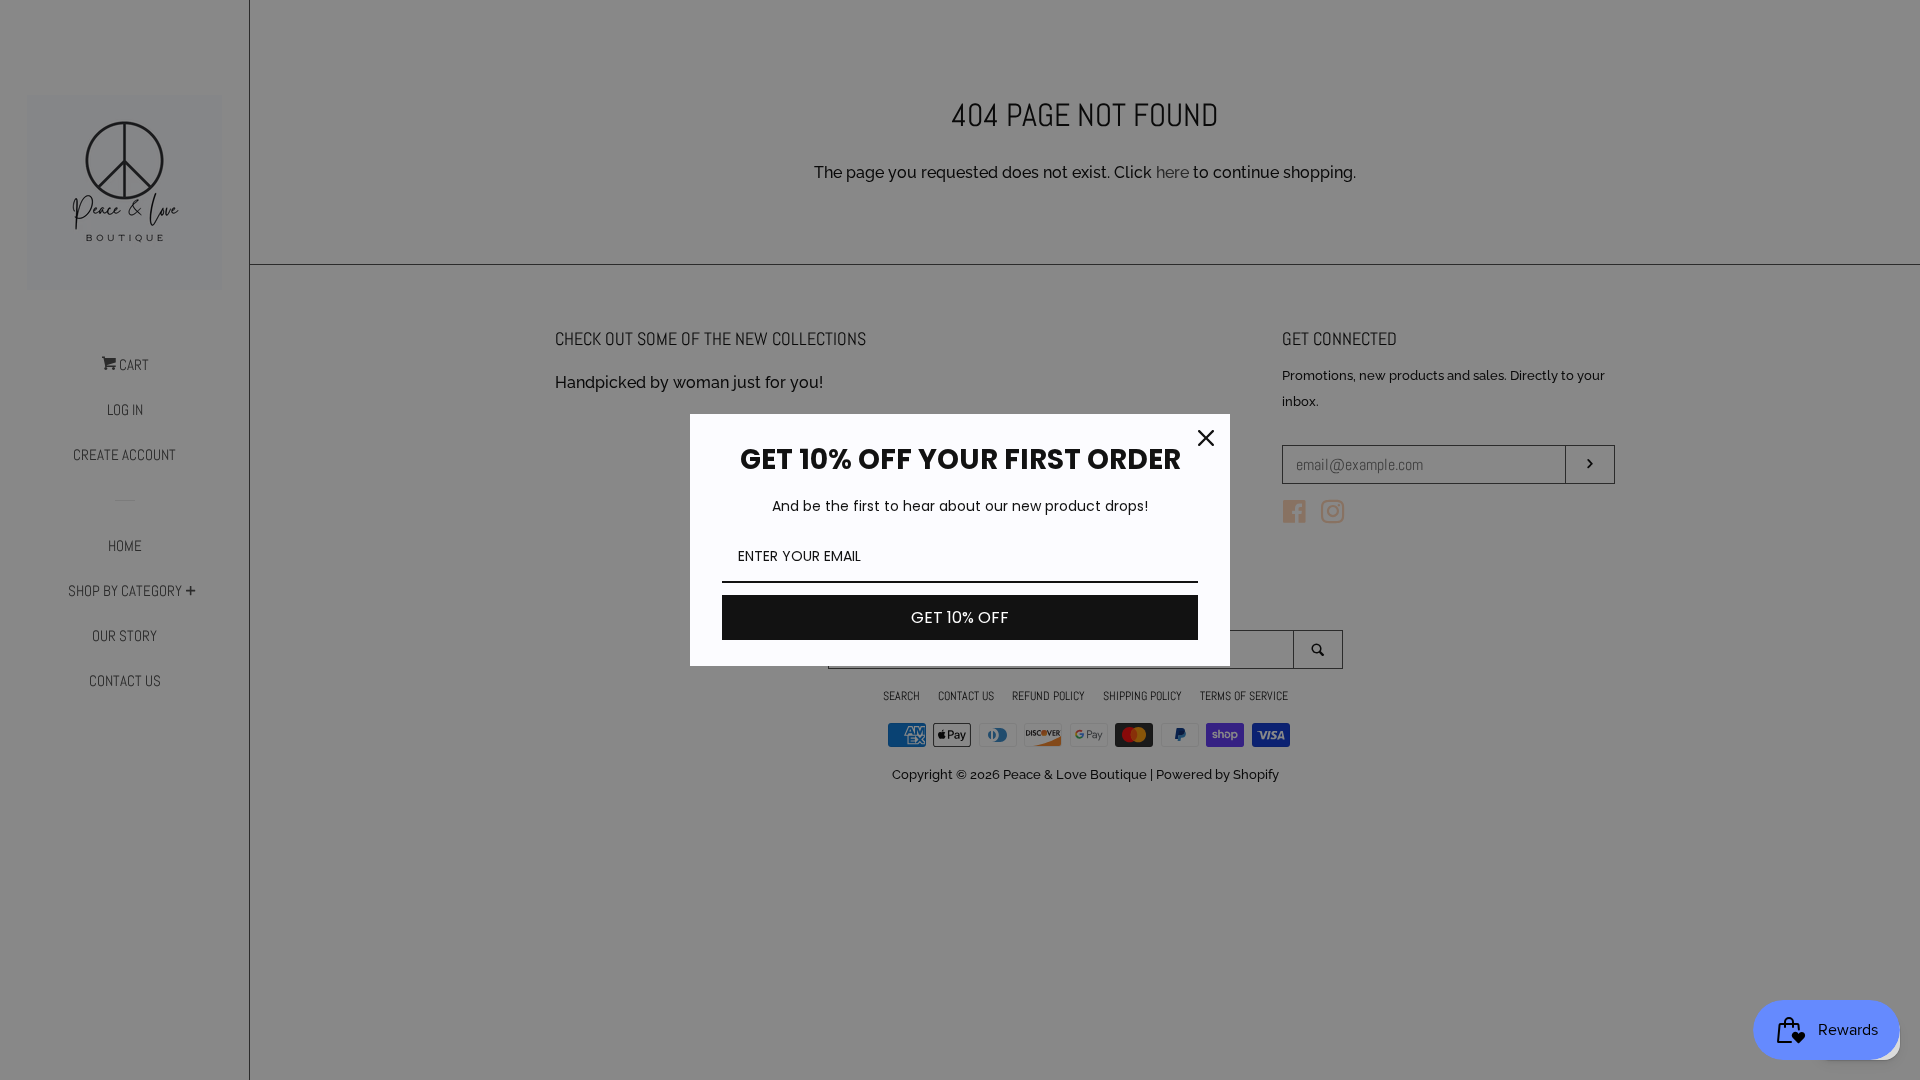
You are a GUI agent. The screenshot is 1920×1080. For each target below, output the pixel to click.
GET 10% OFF (960, 617)
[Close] (1206, 438)
